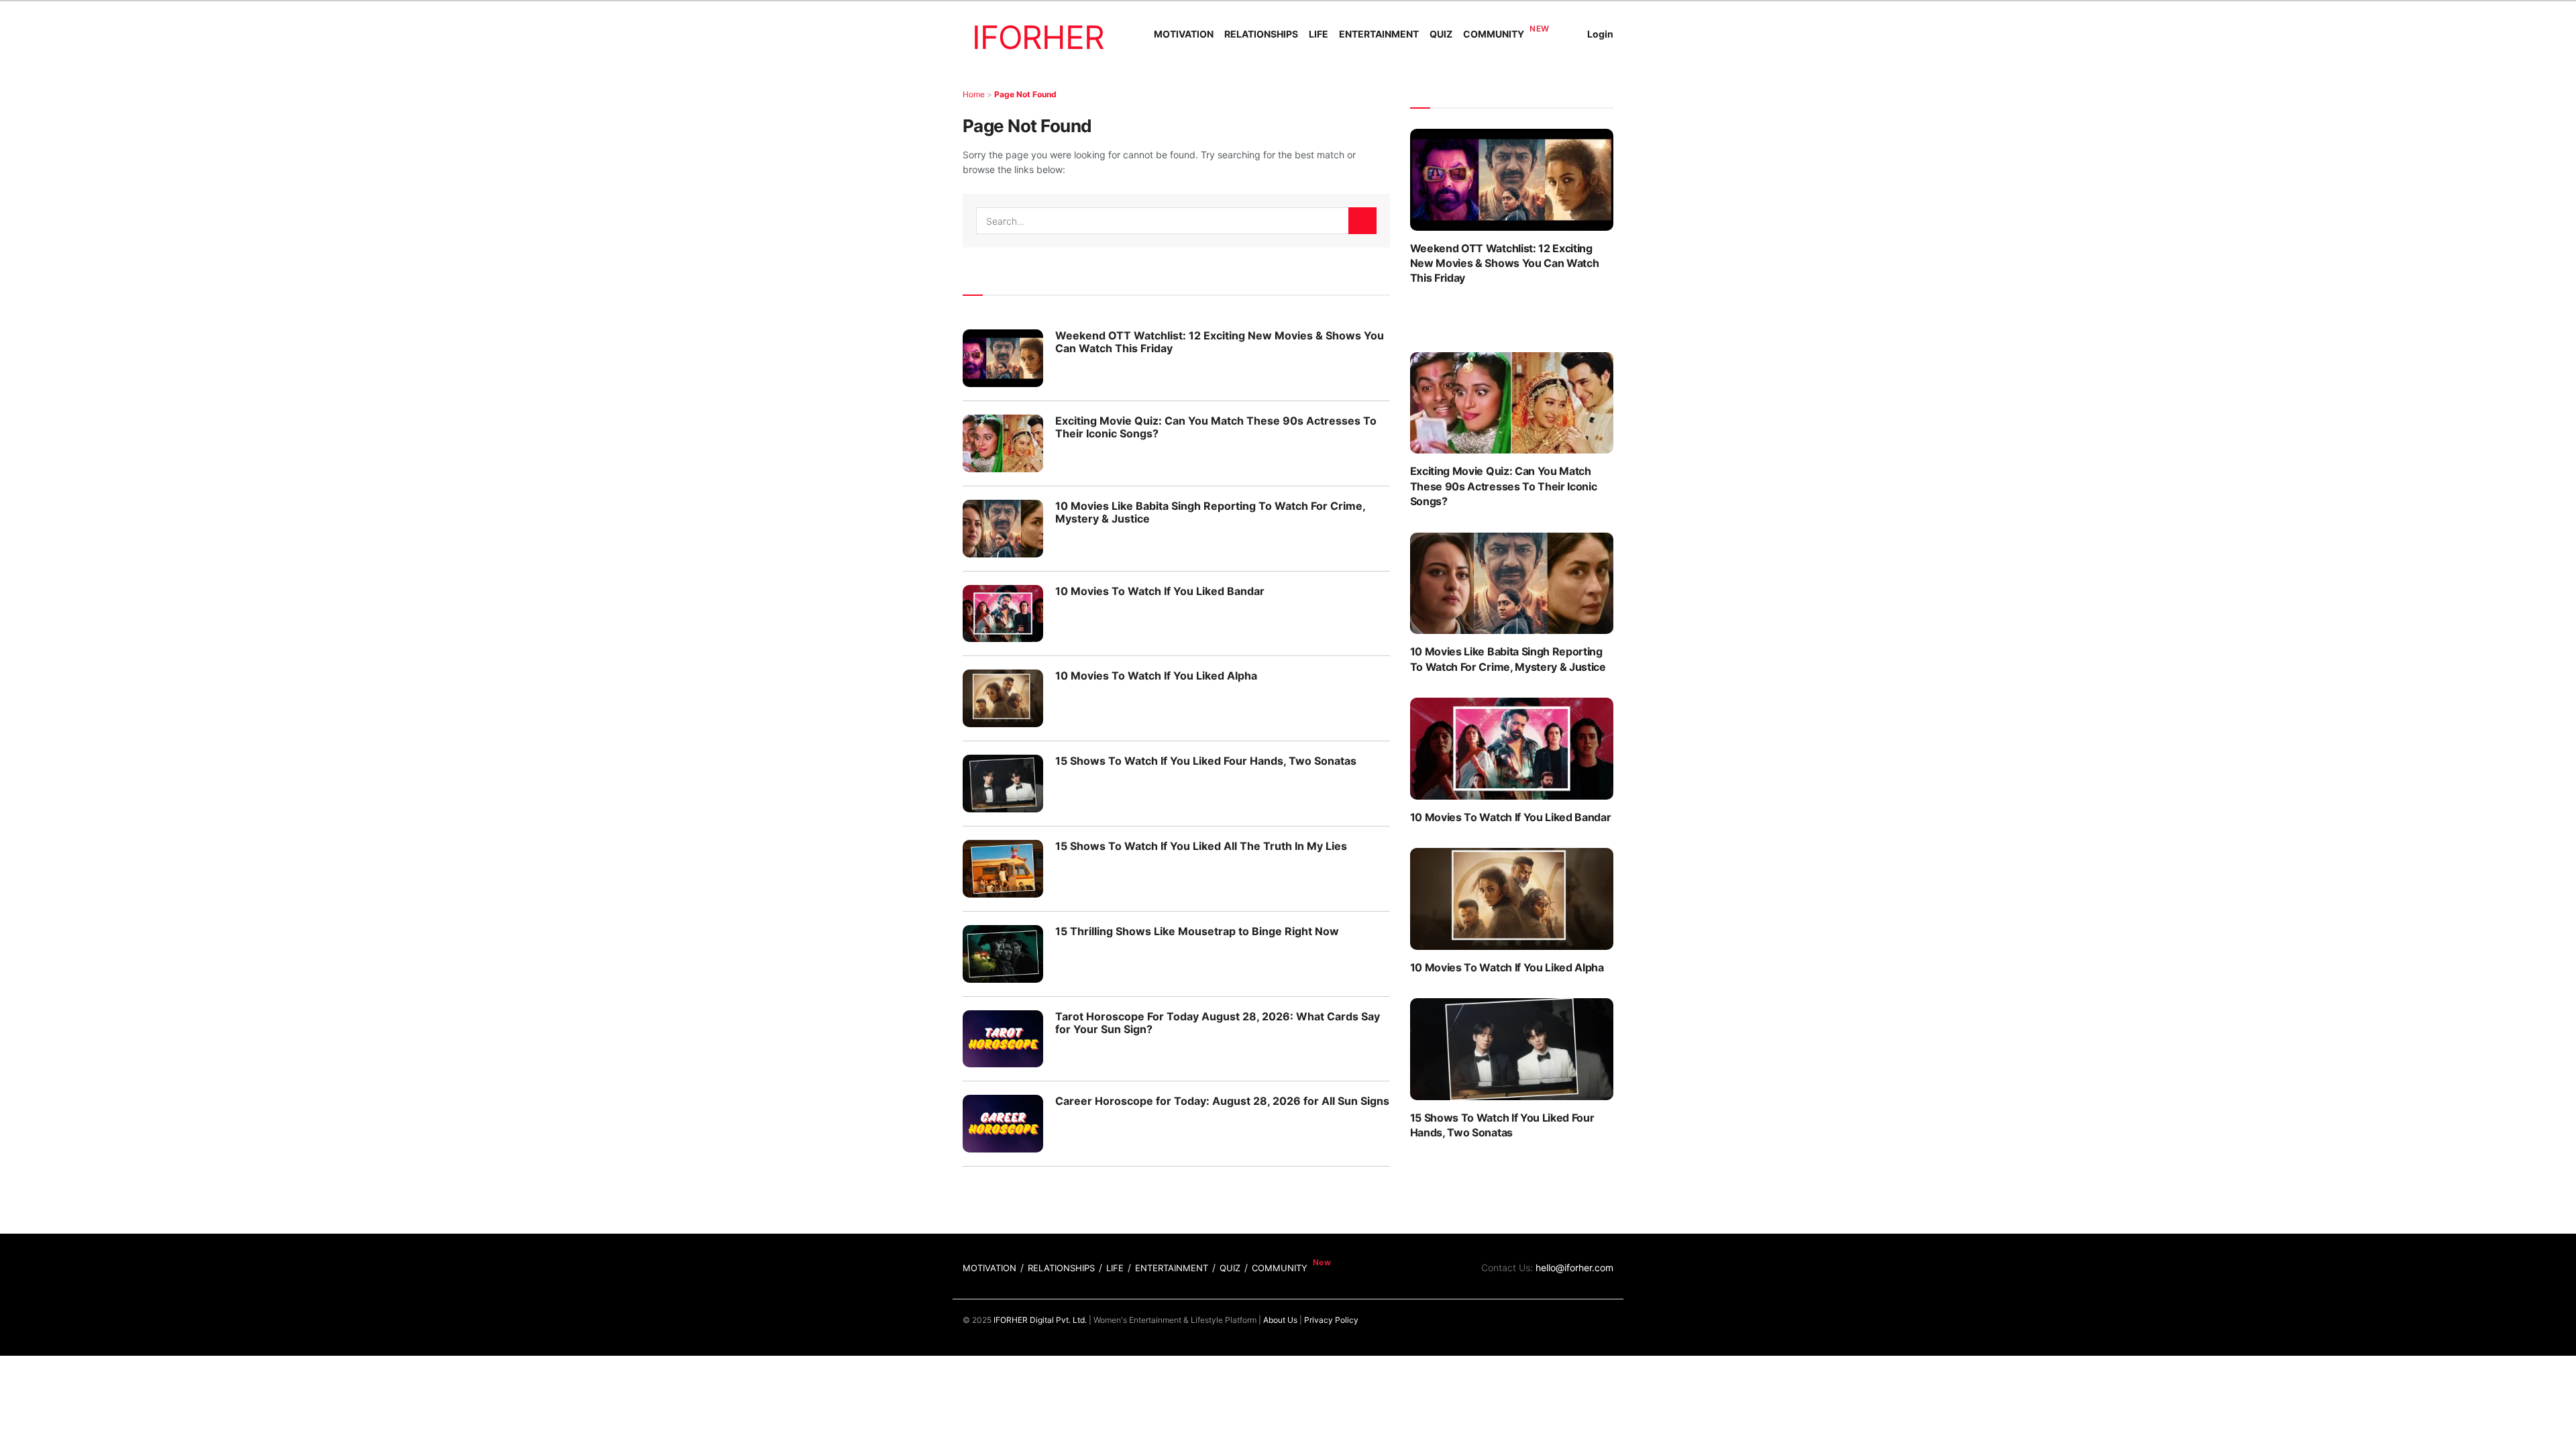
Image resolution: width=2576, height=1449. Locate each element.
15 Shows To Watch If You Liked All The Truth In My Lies (1201, 846)
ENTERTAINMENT (1379, 34)
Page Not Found (1025, 94)
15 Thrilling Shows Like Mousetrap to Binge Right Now (1197, 931)
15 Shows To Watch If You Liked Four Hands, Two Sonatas (1206, 761)
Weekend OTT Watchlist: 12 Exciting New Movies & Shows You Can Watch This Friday (1220, 342)
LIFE (1319, 34)
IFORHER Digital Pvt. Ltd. (1040, 1320)
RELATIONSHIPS (1261, 34)
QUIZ (1441, 34)
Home (974, 94)
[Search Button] (1362, 221)
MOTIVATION (1184, 34)
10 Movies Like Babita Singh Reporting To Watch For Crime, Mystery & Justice (1210, 512)
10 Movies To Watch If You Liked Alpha (1156, 676)
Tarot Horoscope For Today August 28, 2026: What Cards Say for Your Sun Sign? (1218, 1023)
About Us (1280, 1320)
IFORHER (1038, 37)
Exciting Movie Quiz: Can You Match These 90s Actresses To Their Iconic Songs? (1216, 427)
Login (1600, 34)
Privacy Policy (1331, 1320)
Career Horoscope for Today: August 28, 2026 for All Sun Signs (1222, 1101)
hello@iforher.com (1574, 1268)
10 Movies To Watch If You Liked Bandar (1160, 591)
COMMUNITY (1494, 34)
